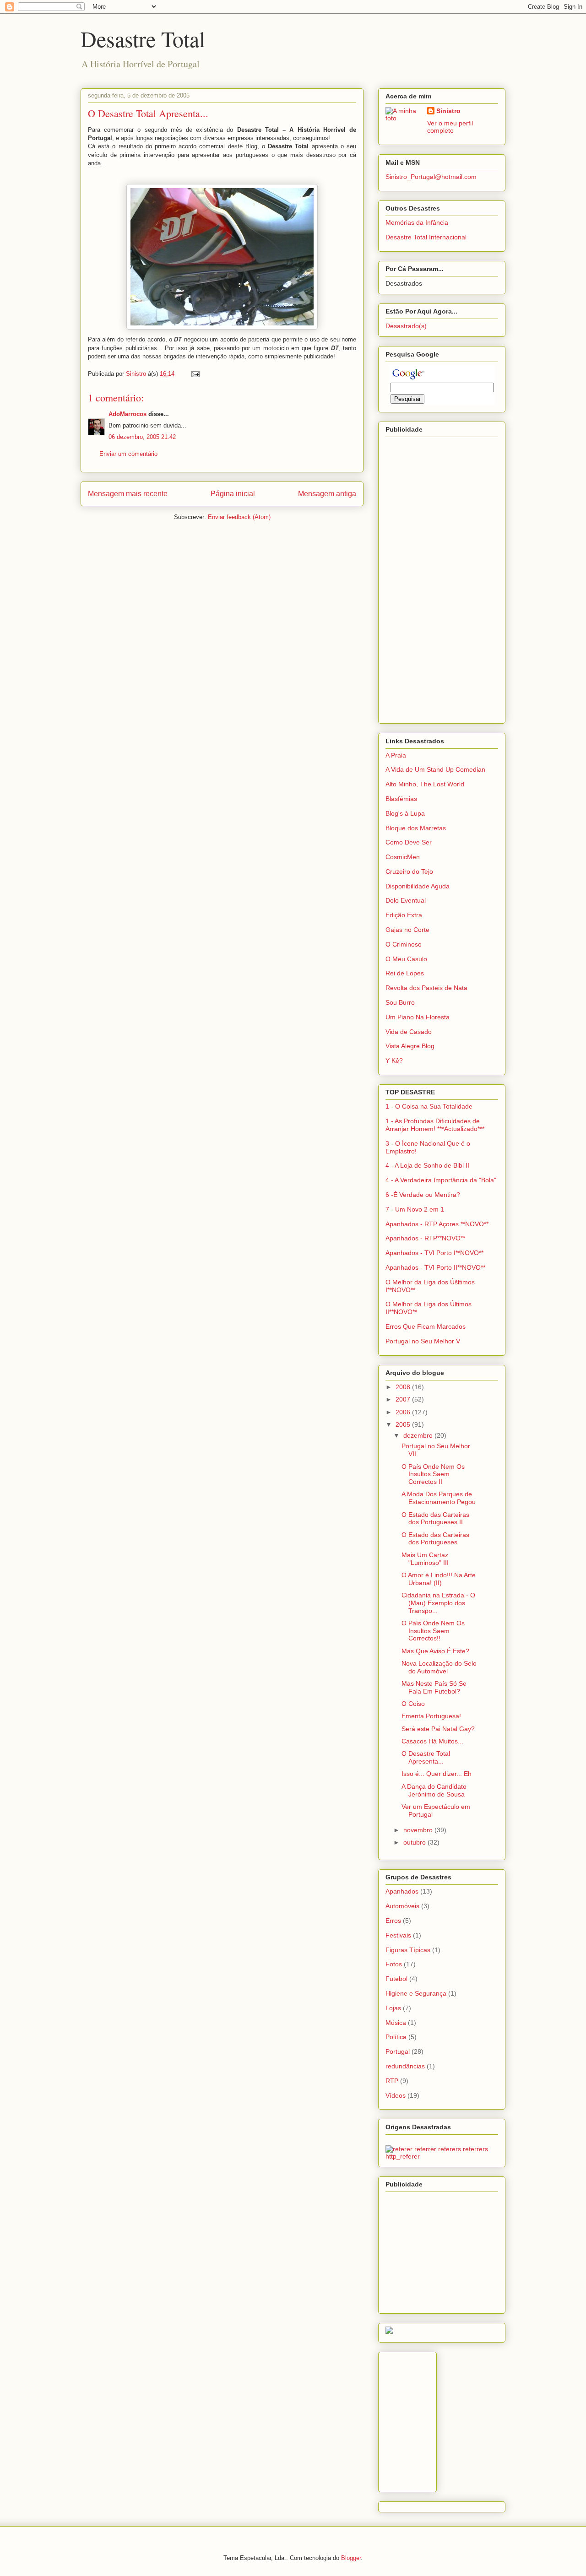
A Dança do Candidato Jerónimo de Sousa (434, 1790)
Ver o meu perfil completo (450, 127)
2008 (404, 1387)
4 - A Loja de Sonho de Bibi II (427, 1165)
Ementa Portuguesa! (431, 1716)
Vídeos (396, 2095)
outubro (415, 1842)
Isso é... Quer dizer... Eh (437, 1774)
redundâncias (405, 2066)
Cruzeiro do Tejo (409, 871)
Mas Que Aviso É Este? (435, 1651)
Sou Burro (400, 1002)
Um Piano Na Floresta (418, 1017)
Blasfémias (401, 799)
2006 (404, 1412)
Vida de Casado (409, 1032)
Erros (393, 1921)
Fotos (394, 1964)
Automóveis (402, 1906)
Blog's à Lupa (405, 813)
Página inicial (233, 494)
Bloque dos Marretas (416, 828)
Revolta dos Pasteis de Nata (426, 988)
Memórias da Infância (417, 222)
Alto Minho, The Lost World (425, 784)
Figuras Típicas (408, 1950)
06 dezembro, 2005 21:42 (142, 437)
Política (396, 2037)
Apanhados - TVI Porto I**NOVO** (434, 1253)
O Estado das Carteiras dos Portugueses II (435, 1518)
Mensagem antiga (327, 494)
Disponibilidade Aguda (418, 886)
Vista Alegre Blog (410, 1046)
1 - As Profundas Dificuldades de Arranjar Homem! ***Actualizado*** (435, 1125)
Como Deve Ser (409, 842)
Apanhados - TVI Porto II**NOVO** (435, 1267)
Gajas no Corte (407, 930)
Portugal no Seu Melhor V (423, 1341)
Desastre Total (143, 38)
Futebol (396, 1979)
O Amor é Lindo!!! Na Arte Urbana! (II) (439, 1579)
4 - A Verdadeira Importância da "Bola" (441, 1180)
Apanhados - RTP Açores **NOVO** (437, 1224)
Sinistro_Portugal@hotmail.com (431, 177)
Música (396, 2023)
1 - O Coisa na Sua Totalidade (429, 1106)
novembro (419, 1830)
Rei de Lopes (405, 973)
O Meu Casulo (406, 959)
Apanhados (402, 1891)
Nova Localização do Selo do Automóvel (439, 1667)
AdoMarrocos (128, 414)
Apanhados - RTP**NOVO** (425, 1238)
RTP (392, 2081)
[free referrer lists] (442, 2156)
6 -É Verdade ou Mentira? (423, 1195)
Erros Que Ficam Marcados (426, 1326)
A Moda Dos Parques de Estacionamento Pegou (439, 1498)
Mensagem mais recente (128, 494)
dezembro (419, 1435)
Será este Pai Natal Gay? (438, 1729)
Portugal (398, 2051)
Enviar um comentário (128, 454)
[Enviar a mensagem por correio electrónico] (195, 374)
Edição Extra (404, 915)
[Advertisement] (422, 578)
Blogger (351, 2558)
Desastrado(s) (406, 326)
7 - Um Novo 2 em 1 (415, 1209)
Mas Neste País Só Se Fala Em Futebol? (434, 1687)
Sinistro (448, 111)
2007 (404, 1399)
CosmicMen (403, 857)
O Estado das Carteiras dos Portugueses (435, 1539)
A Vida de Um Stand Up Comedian (435, 769)
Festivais (398, 1935)
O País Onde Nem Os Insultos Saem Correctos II (433, 1474)
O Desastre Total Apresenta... (426, 1757)
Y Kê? (394, 1061)
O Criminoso (404, 944)
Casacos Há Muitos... (432, 1741)
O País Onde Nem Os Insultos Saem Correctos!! (433, 1631)
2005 (404, 1424)
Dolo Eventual (406, 900)
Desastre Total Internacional (426, 237)
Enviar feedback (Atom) (239, 517)
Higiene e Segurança (416, 1993)
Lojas (393, 2008)
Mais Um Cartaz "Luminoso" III (425, 1559)
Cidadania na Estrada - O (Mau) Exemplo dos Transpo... (438, 1603)
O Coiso (413, 1704)
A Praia (396, 755)
